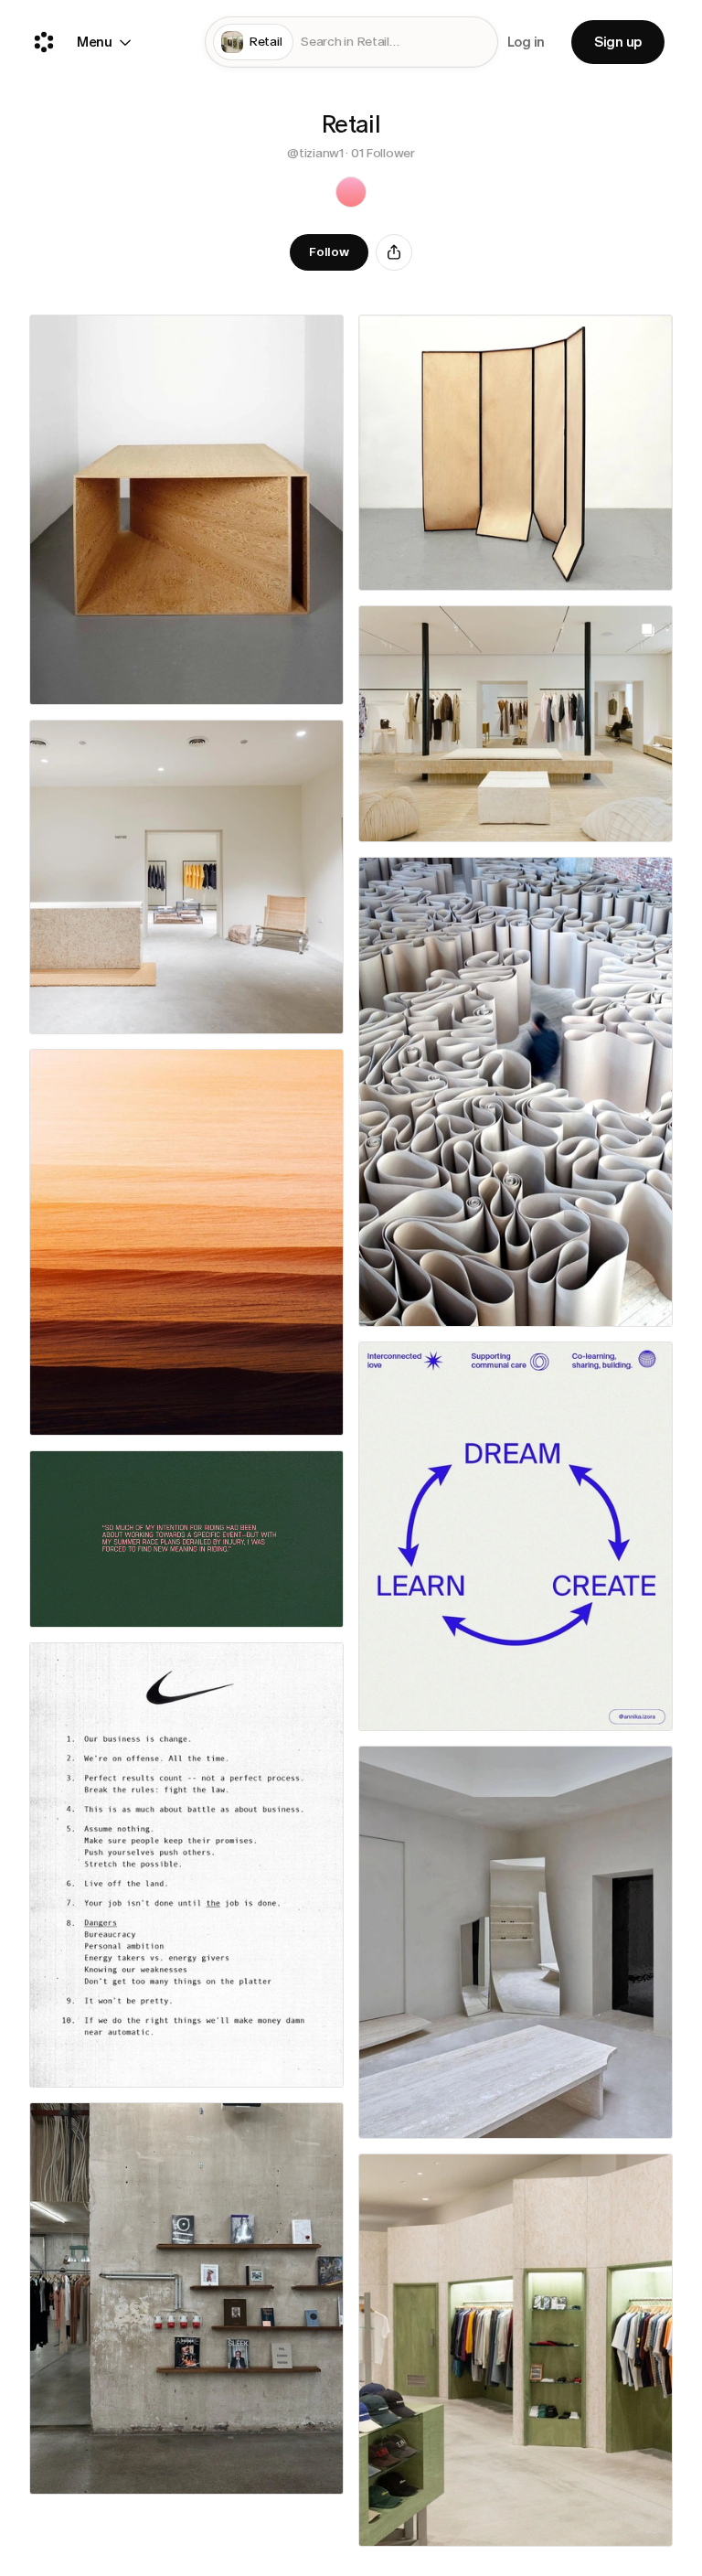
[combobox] (395, 43)
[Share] (394, 252)
